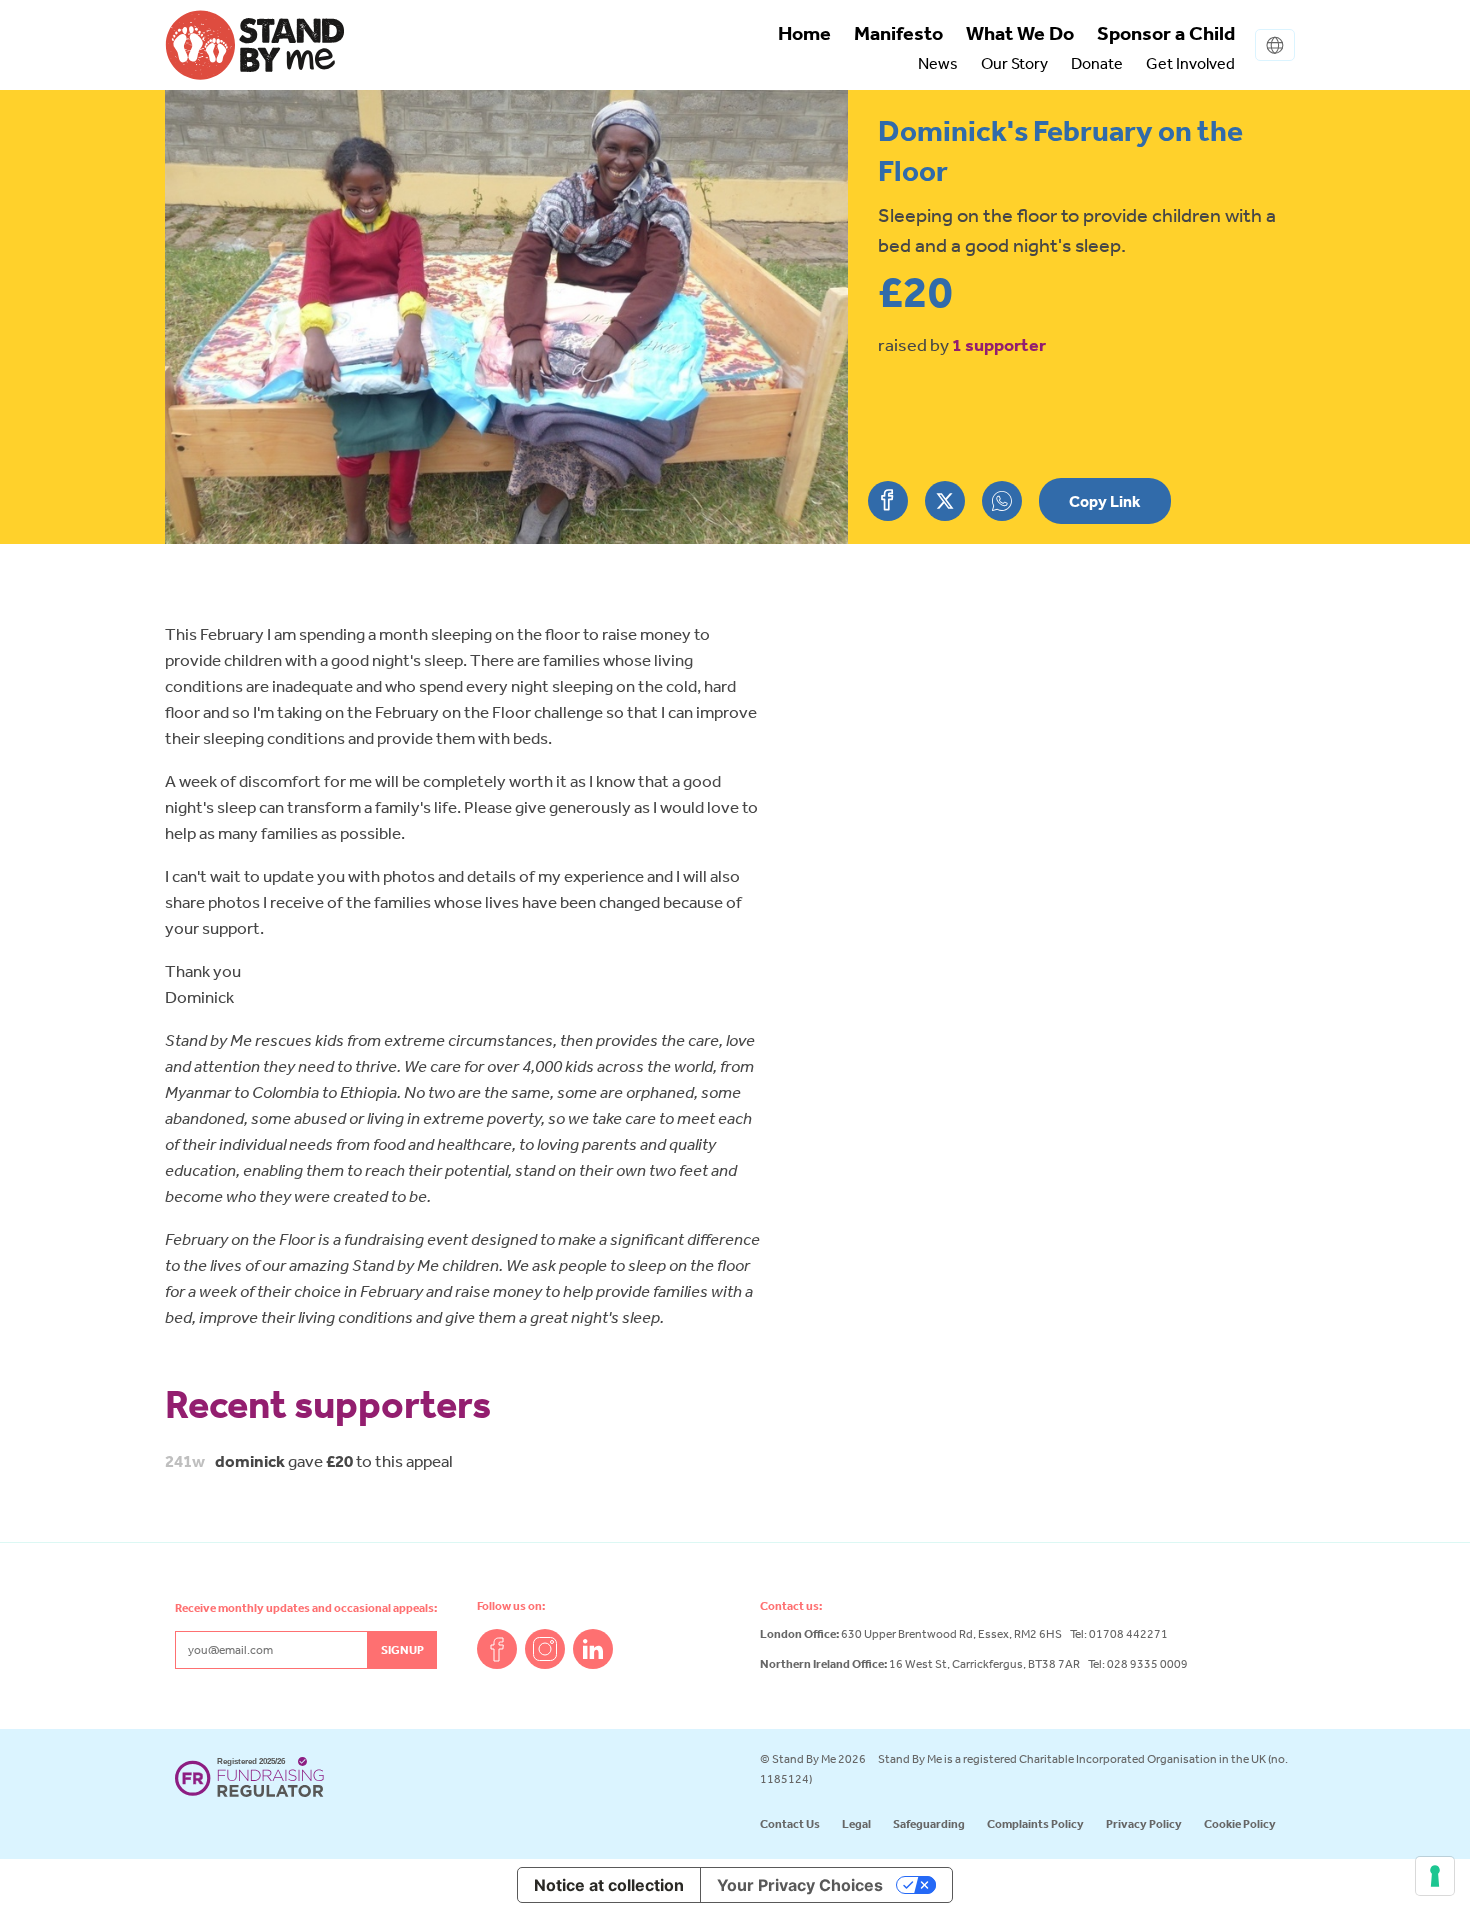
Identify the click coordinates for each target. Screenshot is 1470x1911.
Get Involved (1190, 63)
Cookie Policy (1240, 1823)
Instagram (545, 1649)
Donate (1097, 63)
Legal (856, 1823)
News (938, 63)
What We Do (1020, 33)
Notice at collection (609, 1885)
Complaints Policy (1035, 1823)
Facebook (497, 1649)
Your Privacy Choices (800, 1885)
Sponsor (1166, 33)
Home (804, 33)
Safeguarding (929, 1823)
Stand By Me (255, 45)
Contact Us (790, 1823)
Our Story (1014, 63)
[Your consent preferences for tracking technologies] (1435, 1876)
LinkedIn (593, 1649)
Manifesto (898, 33)
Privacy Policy (1144, 1823)
